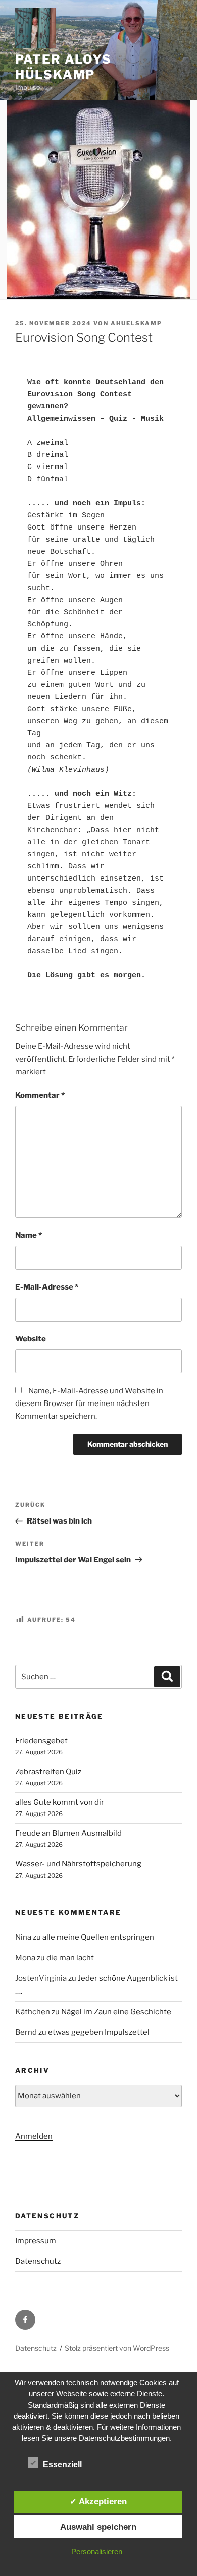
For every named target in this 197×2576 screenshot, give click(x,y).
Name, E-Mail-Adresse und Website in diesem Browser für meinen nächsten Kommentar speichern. (89, 1403)
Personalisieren (97, 2552)
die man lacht (70, 1958)
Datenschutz (38, 2261)
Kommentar (40, 1095)
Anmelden (34, 2136)
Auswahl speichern (98, 2527)
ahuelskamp (136, 323)
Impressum (36, 2241)
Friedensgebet (41, 1741)
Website (31, 1339)
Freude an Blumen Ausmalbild (68, 1833)
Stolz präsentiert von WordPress (117, 2348)
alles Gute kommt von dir (60, 1802)
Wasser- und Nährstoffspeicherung (78, 1864)
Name (29, 1235)
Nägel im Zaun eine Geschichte (116, 2012)
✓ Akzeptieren (98, 2501)
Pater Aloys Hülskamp (63, 67)
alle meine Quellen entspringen (98, 1937)
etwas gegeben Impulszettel (99, 2032)
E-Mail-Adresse (47, 1287)
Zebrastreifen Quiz (48, 1772)
